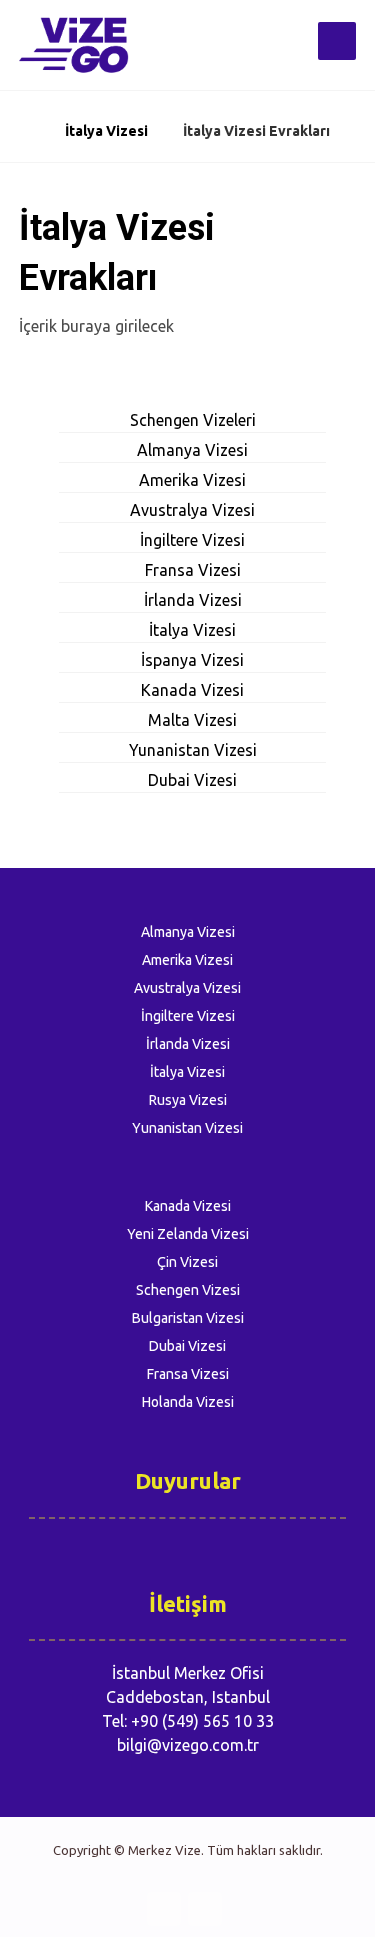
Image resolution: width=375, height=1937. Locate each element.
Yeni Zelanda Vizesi (188, 1234)
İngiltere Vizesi (192, 540)
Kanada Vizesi (192, 690)
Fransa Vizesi (193, 570)
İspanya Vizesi (192, 660)
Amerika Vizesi (192, 480)
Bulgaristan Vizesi (188, 1318)
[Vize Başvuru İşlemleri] (78, 45)
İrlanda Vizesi (193, 600)
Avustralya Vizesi (192, 510)
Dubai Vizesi (192, 780)
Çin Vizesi (187, 1262)
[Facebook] (164, 1909)
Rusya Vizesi (188, 1100)
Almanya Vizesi (192, 450)
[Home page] (24, 131)
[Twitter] (205, 1909)
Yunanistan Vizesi (193, 750)
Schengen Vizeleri (193, 420)
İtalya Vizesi (192, 630)
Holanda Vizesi (188, 1402)
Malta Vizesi (192, 720)
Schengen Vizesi (188, 1290)
